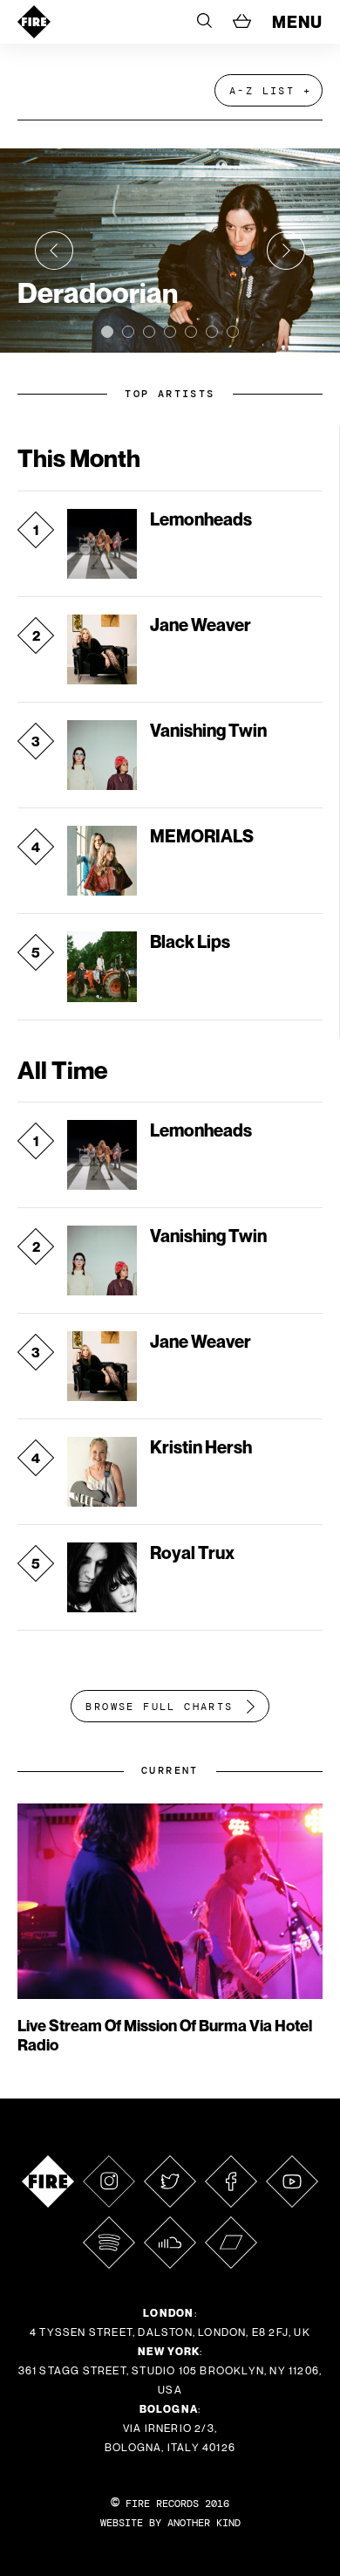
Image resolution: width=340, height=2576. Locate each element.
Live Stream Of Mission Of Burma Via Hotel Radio (165, 2035)
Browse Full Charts (159, 1707)
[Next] (286, 251)
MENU (297, 22)
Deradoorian (98, 292)
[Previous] (54, 251)
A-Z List (262, 91)
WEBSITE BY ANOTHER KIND (170, 2523)
